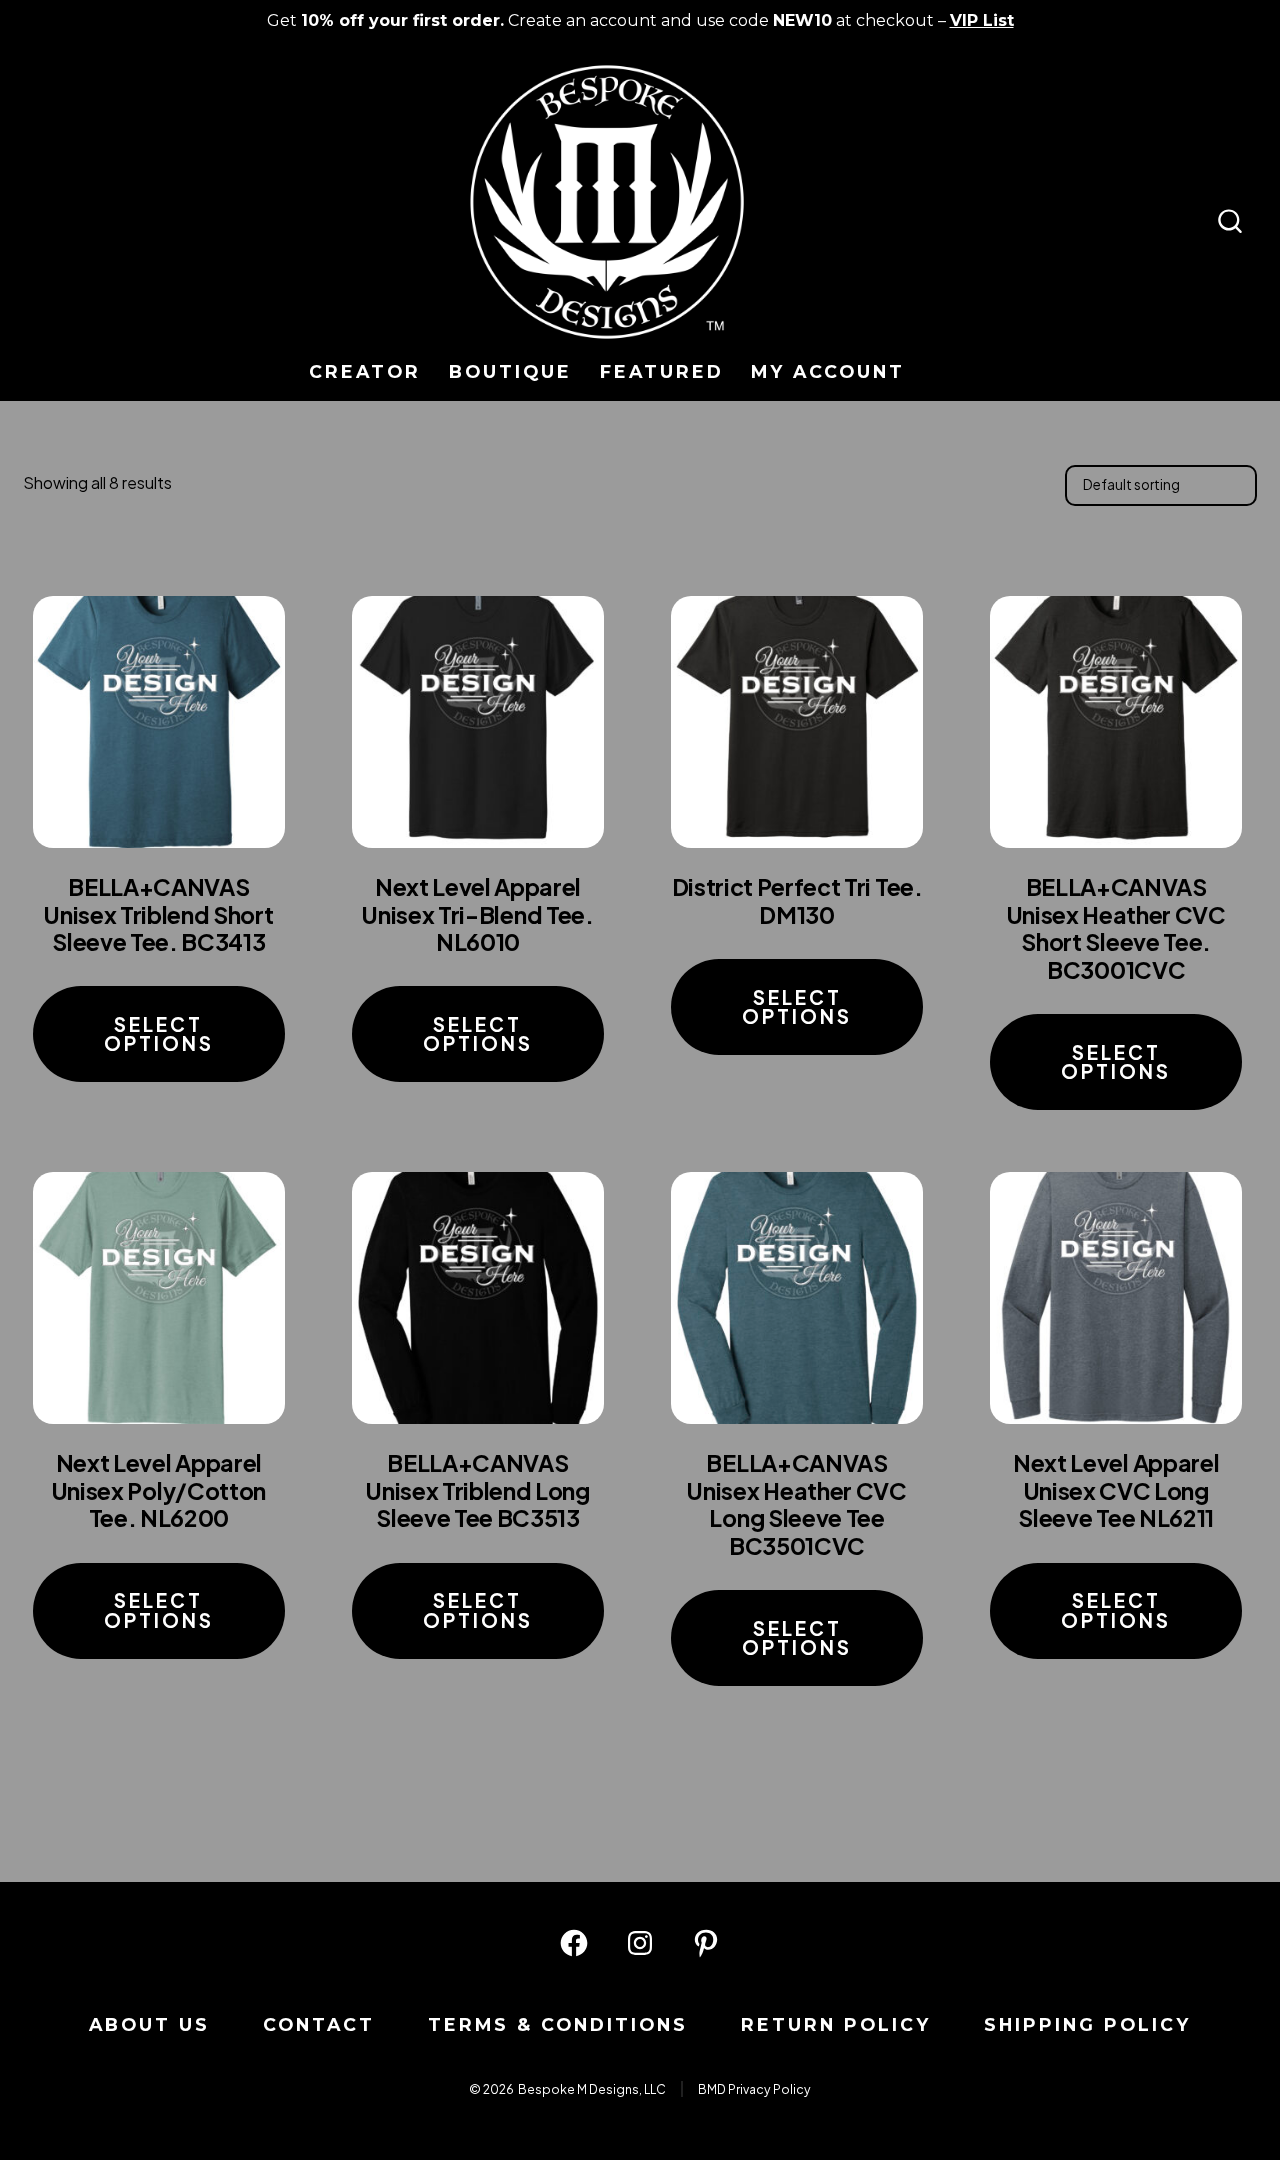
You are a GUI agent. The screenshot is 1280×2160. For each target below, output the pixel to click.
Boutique (510, 371)
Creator (365, 371)
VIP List (982, 20)
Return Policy (836, 2024)
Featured (662, 371)
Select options (159, 1033)
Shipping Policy (1087, 2024)
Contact (319, 2024)
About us (149, 2024)
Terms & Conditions (558, 2024)
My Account (828, 371)
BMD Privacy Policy (754, 2089)
